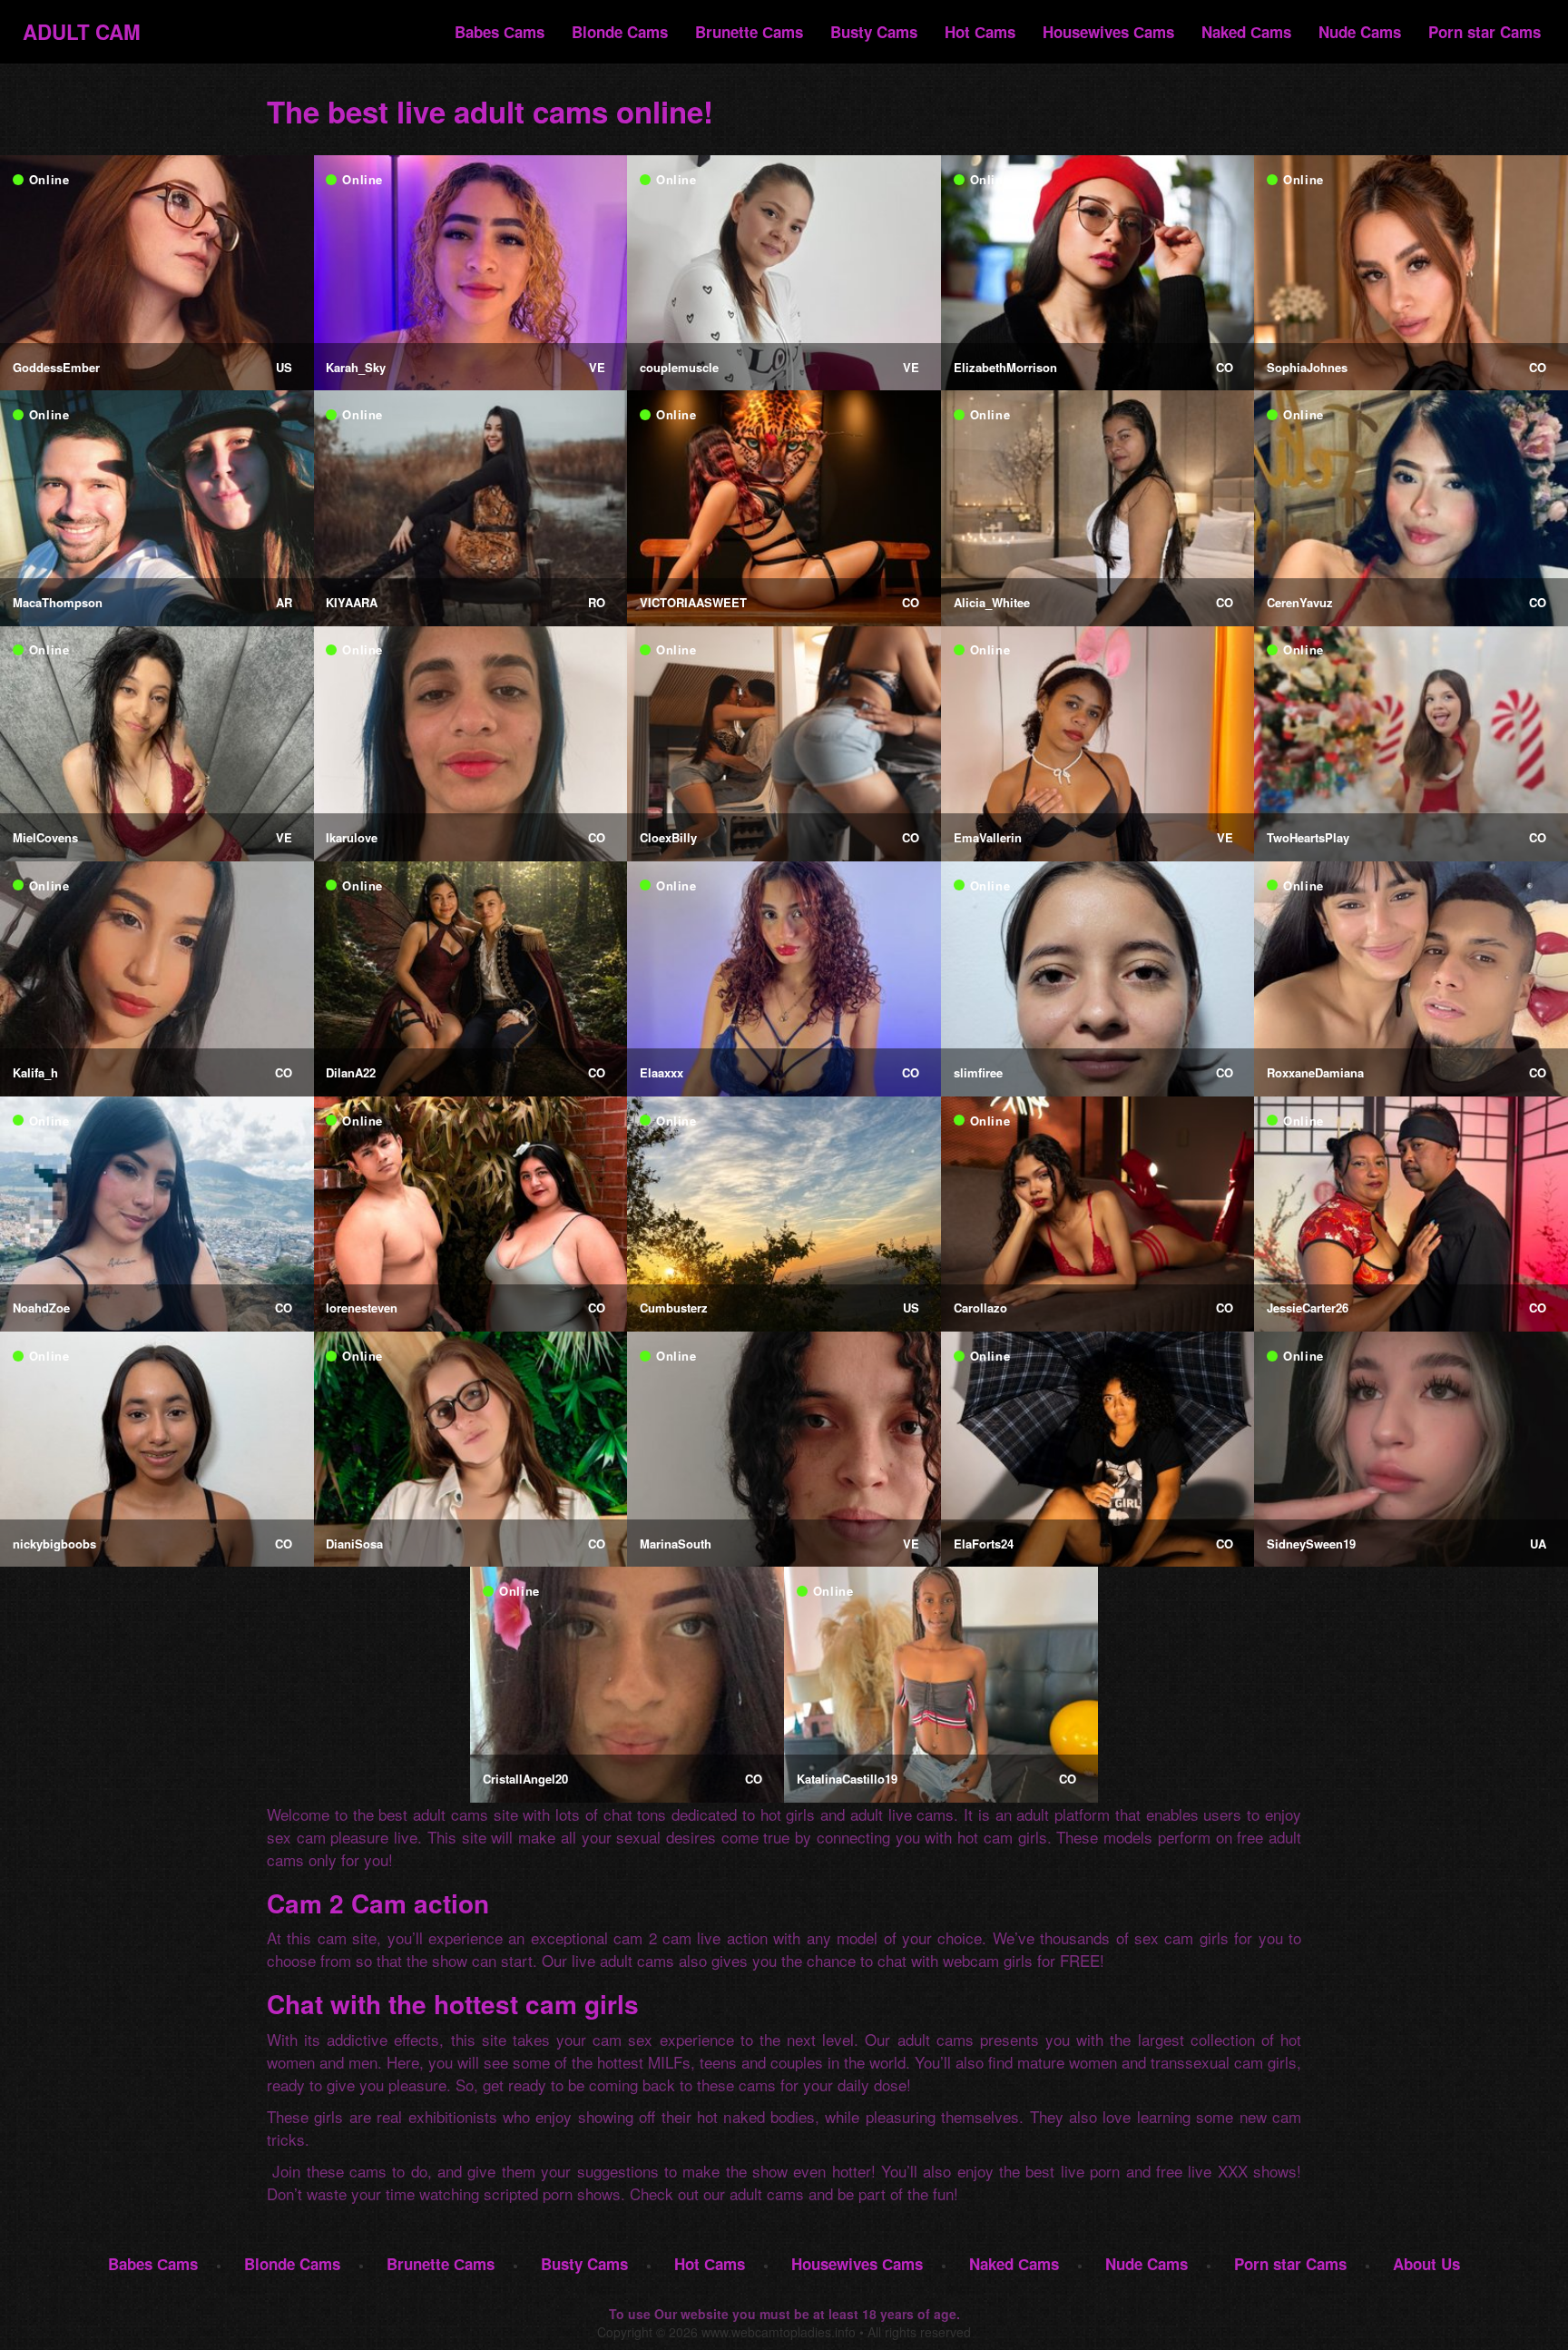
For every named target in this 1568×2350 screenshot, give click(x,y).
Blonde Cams (620, 32)
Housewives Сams (1108, 32)
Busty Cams (874, 32)
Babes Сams (500, 32)
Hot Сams (980, 32)
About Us (1426, 2264)
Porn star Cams (1485, 32)
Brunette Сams (749, 32)
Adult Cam (82, 31)
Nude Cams (1360, 32)
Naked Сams (1246, 32)
